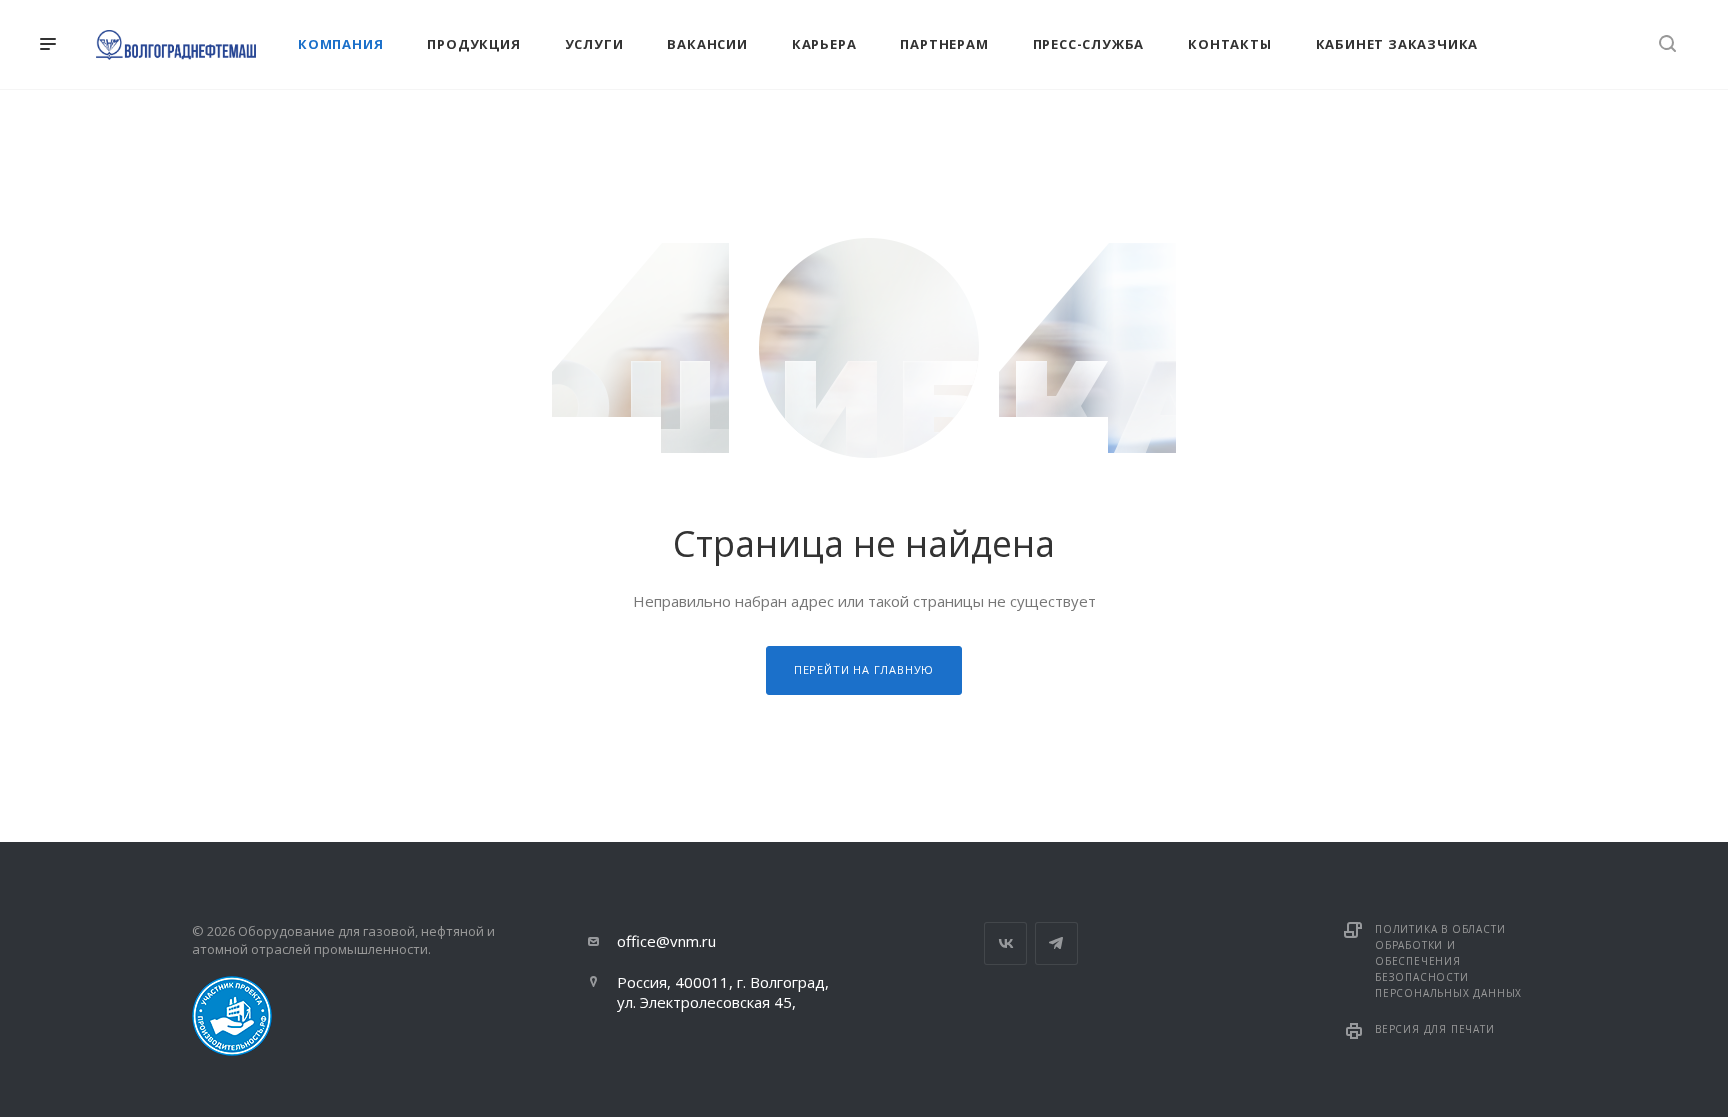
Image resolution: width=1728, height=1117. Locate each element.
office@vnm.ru (666, 941)
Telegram (1056, 943)
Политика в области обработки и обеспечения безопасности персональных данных (1448, 961)
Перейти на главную (864, 669)
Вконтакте (1005, 943)
